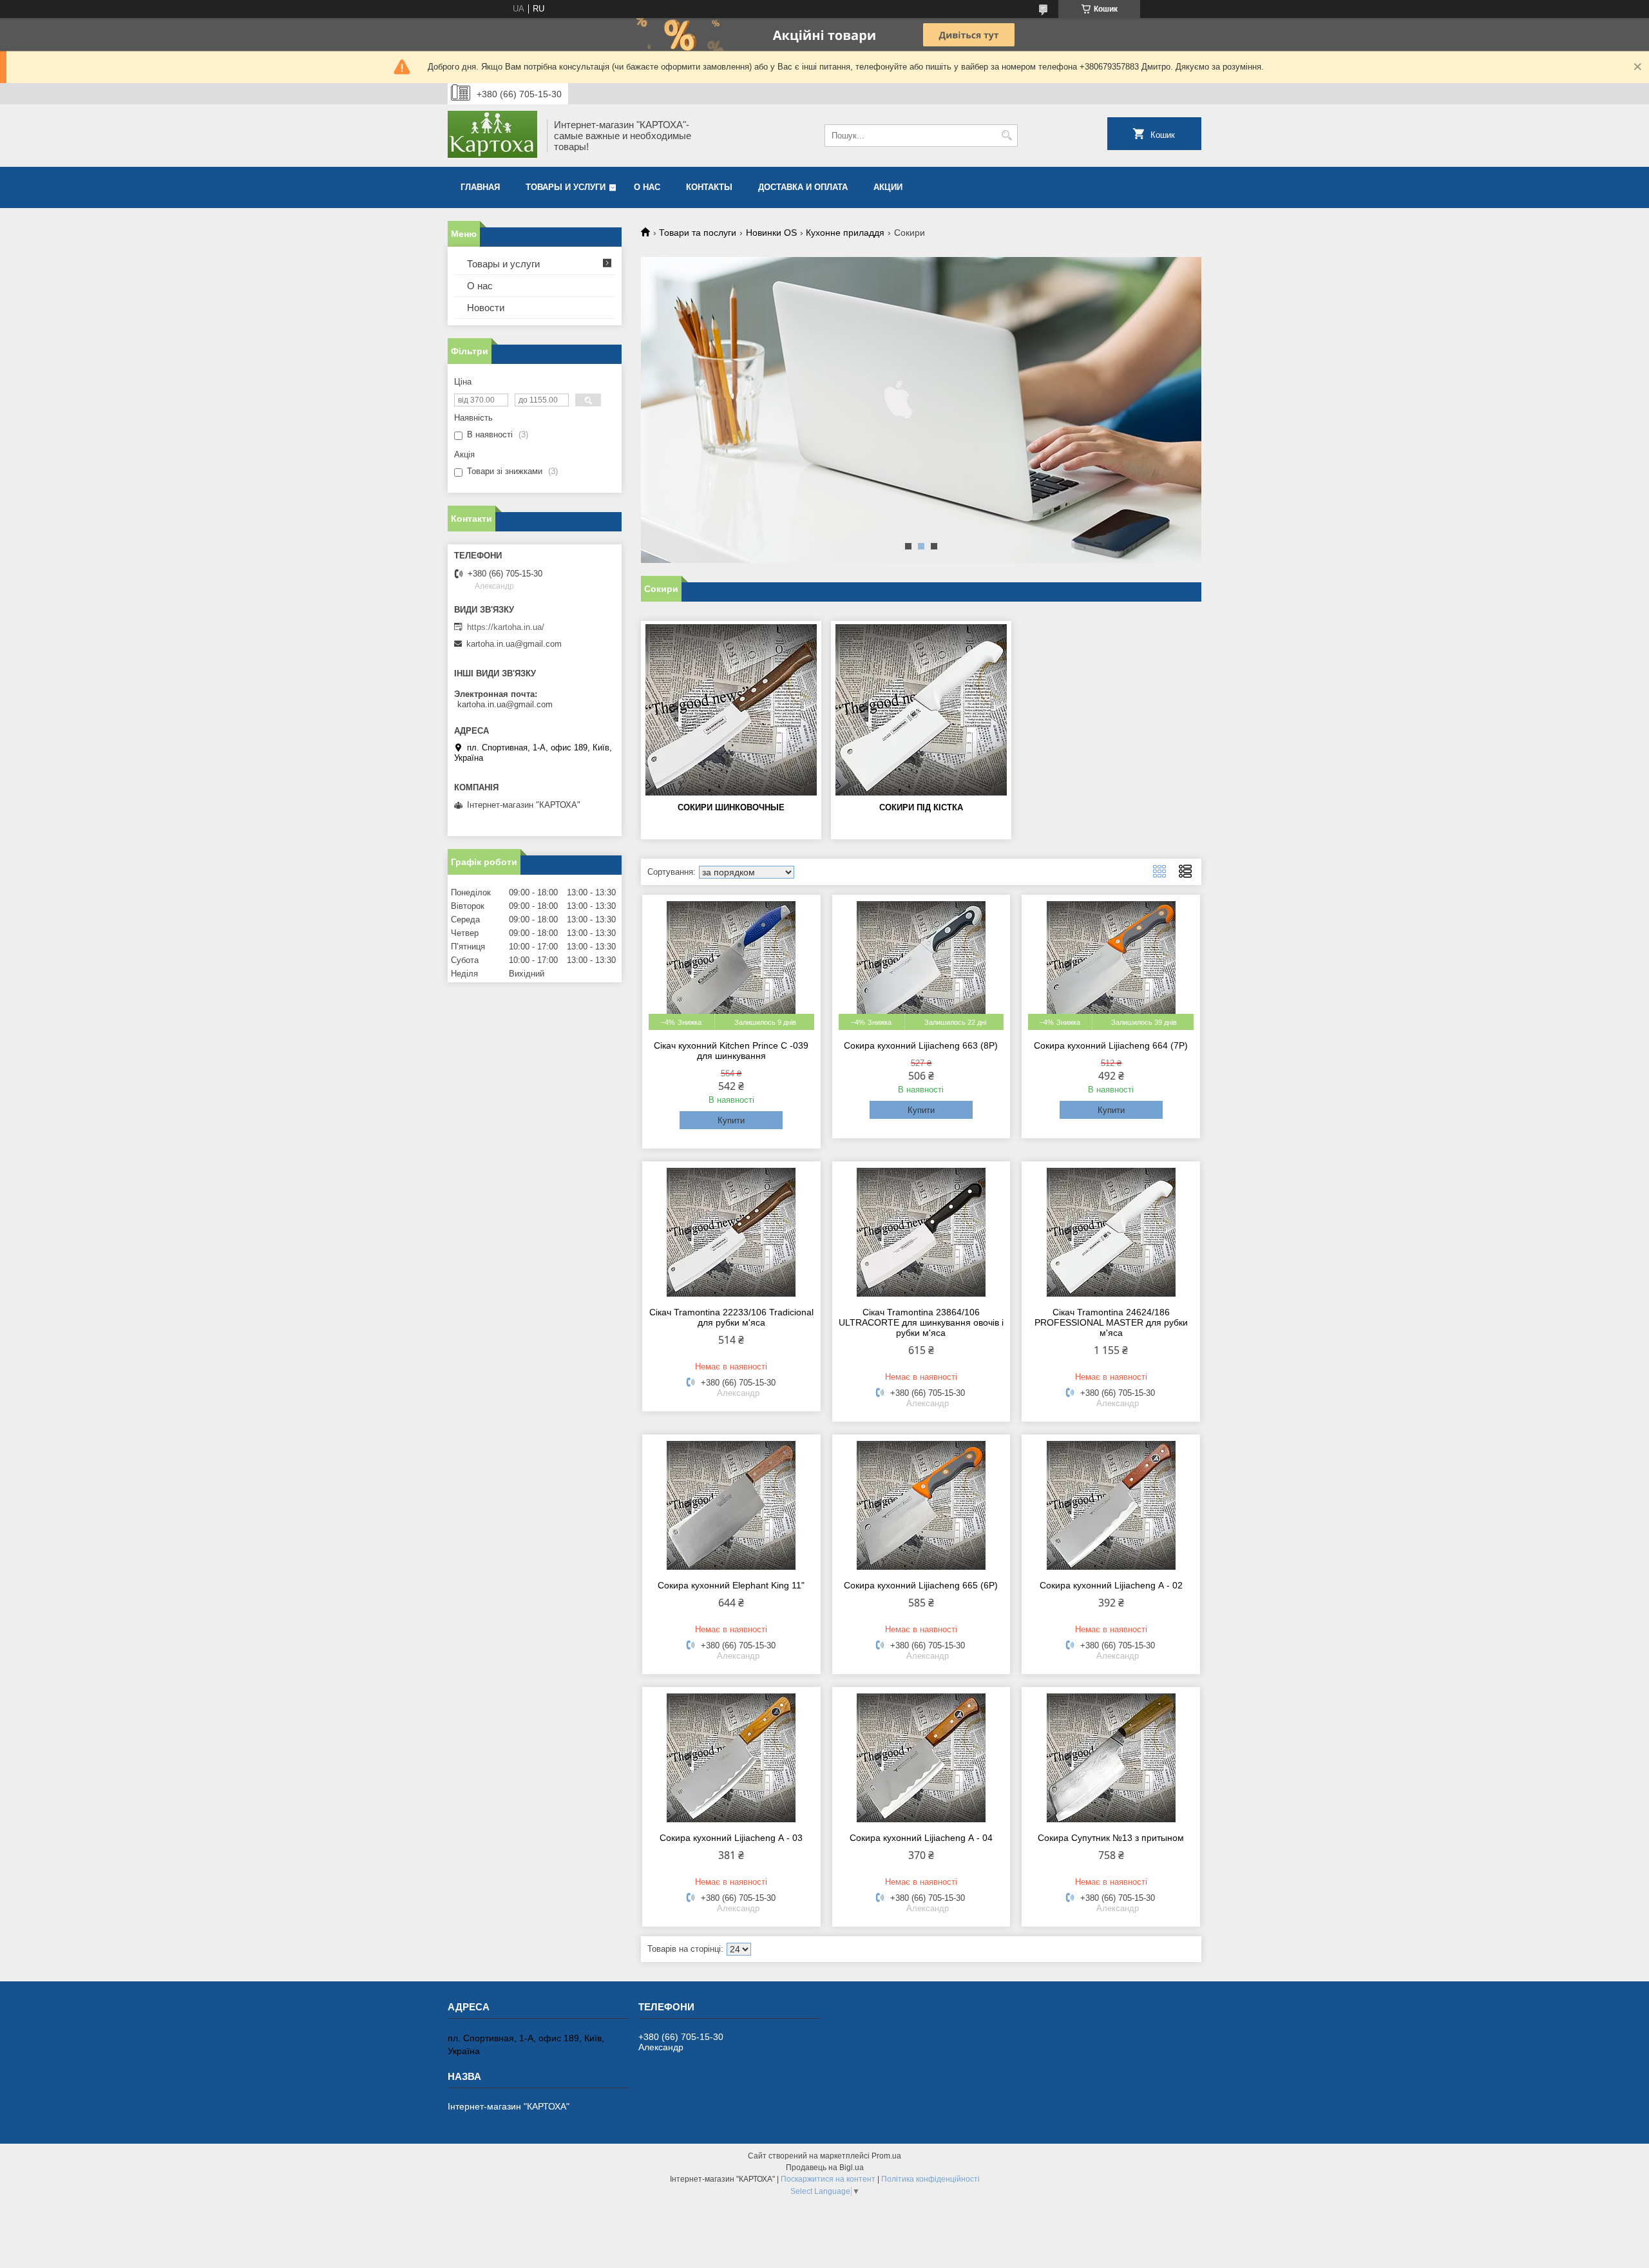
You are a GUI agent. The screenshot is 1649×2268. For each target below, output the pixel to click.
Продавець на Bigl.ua (825, 2168)
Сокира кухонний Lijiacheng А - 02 (1111, 1585)
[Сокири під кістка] (921, 710)
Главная (480, 187)
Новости (486, 308)
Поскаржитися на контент (828, 2179)
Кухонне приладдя (845, 233)
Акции (888, 187)
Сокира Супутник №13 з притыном (1111, 1838)
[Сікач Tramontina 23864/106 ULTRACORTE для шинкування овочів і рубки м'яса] (921, 1232)
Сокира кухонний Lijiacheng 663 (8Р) (921, 1045)
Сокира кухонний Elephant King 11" (731, 1585)
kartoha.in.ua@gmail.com (514, 644)
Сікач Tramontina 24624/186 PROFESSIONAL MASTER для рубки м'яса (1111, 1322)
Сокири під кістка (921, 807)
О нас (647, 187)
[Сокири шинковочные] (731, 710)
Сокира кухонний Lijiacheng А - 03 (731, 1838)
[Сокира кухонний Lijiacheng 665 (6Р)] (921, 1505)
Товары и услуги (566, 187)
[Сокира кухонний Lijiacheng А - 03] (731, 1758)
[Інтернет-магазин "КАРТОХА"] (493, 136)
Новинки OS (771, 233)
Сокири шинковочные (731, 807)
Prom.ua (886, 2156)
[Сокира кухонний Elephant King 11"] (731, 1505)
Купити (731, 1120)
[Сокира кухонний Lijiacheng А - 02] (1111, 1505)
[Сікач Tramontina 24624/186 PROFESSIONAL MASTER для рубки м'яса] (1111, 1232)
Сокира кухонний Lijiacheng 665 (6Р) (921, 1585)
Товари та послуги (698, 233)
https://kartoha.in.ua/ (506, 627)
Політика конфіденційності (930, 2179)
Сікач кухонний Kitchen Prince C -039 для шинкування (731, 1051)
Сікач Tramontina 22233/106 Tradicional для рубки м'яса (731, 1317)
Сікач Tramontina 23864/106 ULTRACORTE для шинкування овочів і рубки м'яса (921, 1322)
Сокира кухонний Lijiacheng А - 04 (921, 1838)
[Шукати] (1006, 136)
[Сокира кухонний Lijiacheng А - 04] (921, 1758)
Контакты (709, 187)
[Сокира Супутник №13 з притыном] (1111, 1758)
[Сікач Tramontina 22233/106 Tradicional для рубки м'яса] (731, 1232)
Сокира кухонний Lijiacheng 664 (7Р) (1111, 1045)
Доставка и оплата (803, 187)
